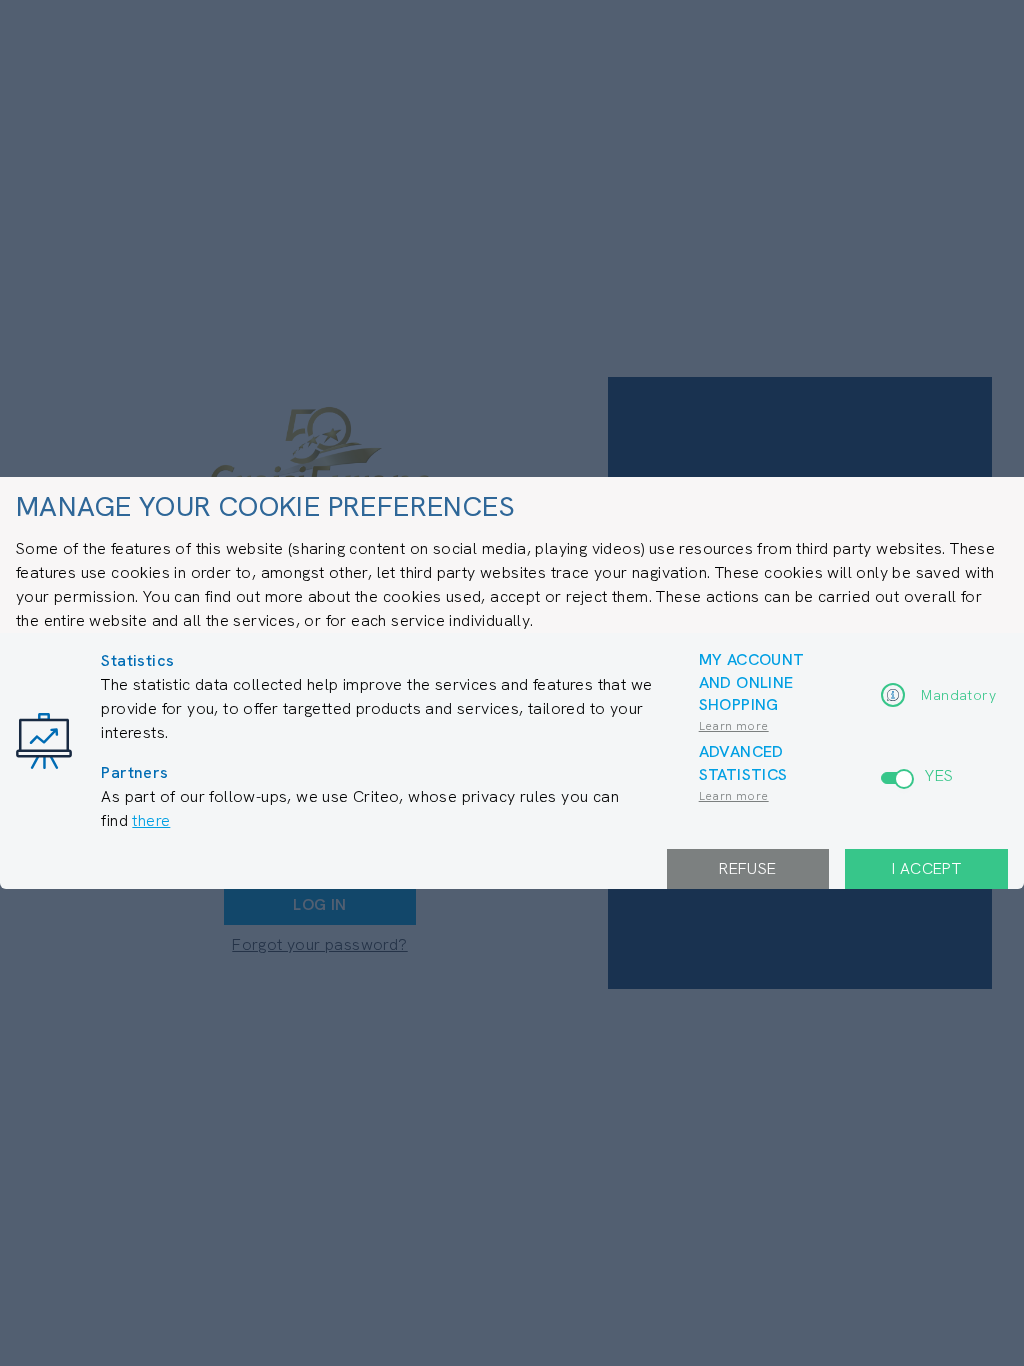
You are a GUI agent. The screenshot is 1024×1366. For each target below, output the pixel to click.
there (151, 820)
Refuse (747, 868)
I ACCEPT (926, 868)
